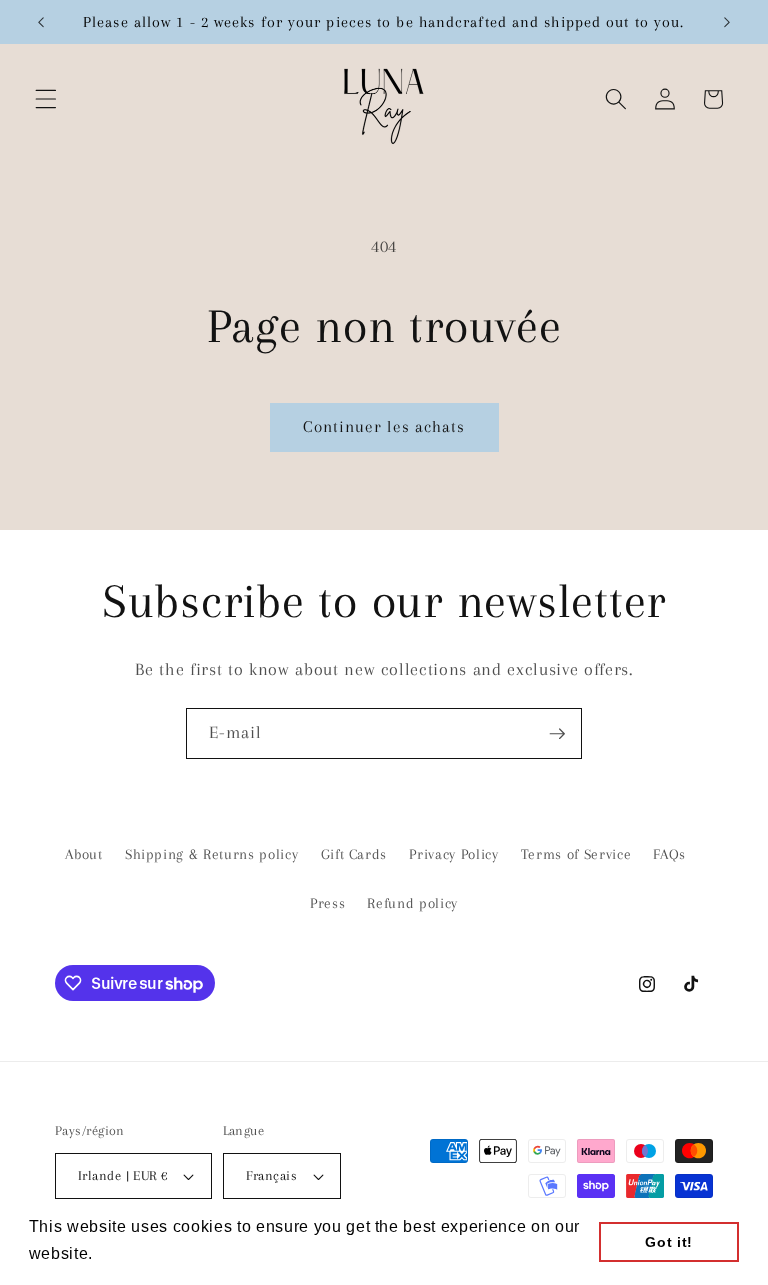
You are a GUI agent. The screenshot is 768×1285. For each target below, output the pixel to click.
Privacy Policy (453, 854)
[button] (46, 99)
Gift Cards (354, 854)
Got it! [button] (669, 1242)
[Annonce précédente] (41, 22)
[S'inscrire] (557, 734)
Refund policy (412, 903)
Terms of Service (576, 854)
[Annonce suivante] (727, 22)
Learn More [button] (145, 1253)
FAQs (669, 854)
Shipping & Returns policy (212, 854)
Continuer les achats (384, 427)
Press (327, 903)
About (83, 854)
